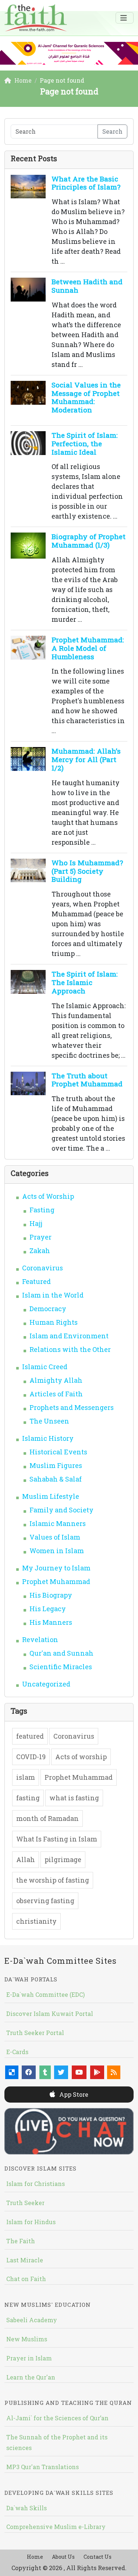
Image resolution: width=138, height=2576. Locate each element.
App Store (73, 2094)
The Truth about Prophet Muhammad (87, 1080)
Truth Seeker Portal (35, 2033)
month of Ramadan (47, 1818)
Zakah (40, 1251)
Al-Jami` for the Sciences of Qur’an (57, 2418)
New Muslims (27, 2339)
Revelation (40, 1639)
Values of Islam (55, 1537)
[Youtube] (79, 2072)
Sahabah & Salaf (56, 1479)
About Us (63, 2557)
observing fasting (45, 1901)
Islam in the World (53, 1295)
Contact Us (98, 2557)
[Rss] (114, 2072)
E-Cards (17, 2052)
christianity (36, 1921)
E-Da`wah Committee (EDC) (45, 1994)
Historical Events (58, 1452)
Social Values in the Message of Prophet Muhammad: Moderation (86, 397)
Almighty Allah (56, 1380)
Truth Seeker (25, 2203)
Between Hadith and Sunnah (87, 286)
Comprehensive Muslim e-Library (56, 2527)
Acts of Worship (48, 1196)
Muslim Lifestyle (51, 1496)
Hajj (36, 1223)
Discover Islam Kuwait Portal (50, 2014)
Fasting (42, 1210)
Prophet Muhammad (56, 1581)
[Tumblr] (45, 2072)
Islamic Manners (58, 1523)
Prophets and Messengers (72, 1407)
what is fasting (74, 1798)
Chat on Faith (26, 2279)
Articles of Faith (56, 1394)
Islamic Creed (45, 1367)
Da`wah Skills (26, 2508)
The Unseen (49, 1421)
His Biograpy (51, 1595)
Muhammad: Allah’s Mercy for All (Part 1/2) (86, 759)
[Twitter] (61, 2072)
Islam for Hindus (31, 2222)
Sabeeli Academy (32, 2320)
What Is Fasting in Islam (57, 1839)
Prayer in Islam (29, 2358)
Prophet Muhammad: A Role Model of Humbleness (88, 648)
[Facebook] (29, 2072)
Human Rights (54, 1322)
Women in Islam (57, 1551)
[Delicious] (12, 2072)
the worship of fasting (53, 1880)
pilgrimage (63, 1859)
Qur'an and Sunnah (61, 1653)
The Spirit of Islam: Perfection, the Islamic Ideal (85, 443)
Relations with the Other (70, 1349)
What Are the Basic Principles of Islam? (86, 183)
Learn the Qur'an (31, 2377)
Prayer (40, 1237)
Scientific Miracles (61, 1667)
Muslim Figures (56, 1465)
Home (35, 2557)
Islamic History (48, 1438)
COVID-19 (31, 1757)
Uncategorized (46, 1684)
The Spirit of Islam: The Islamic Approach (85, 982)
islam (26, 1777)
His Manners (51, 1622)
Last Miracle (25, 2260)
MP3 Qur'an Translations (43, 2467)
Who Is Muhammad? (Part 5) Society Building (87, 871)
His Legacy (48, 1609)
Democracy (48, 1309)
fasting (28, 1798)
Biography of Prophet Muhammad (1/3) (89, 541)
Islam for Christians (36, 2184)
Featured (36, 1281)
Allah (26, 1859)
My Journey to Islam (56, 1568)
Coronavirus (43, 1268)
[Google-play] (97, 2072)
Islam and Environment (69, 1336)
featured (30, 1736)
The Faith (21, 2241)
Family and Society (61, 1510)
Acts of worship (81, 1757)
